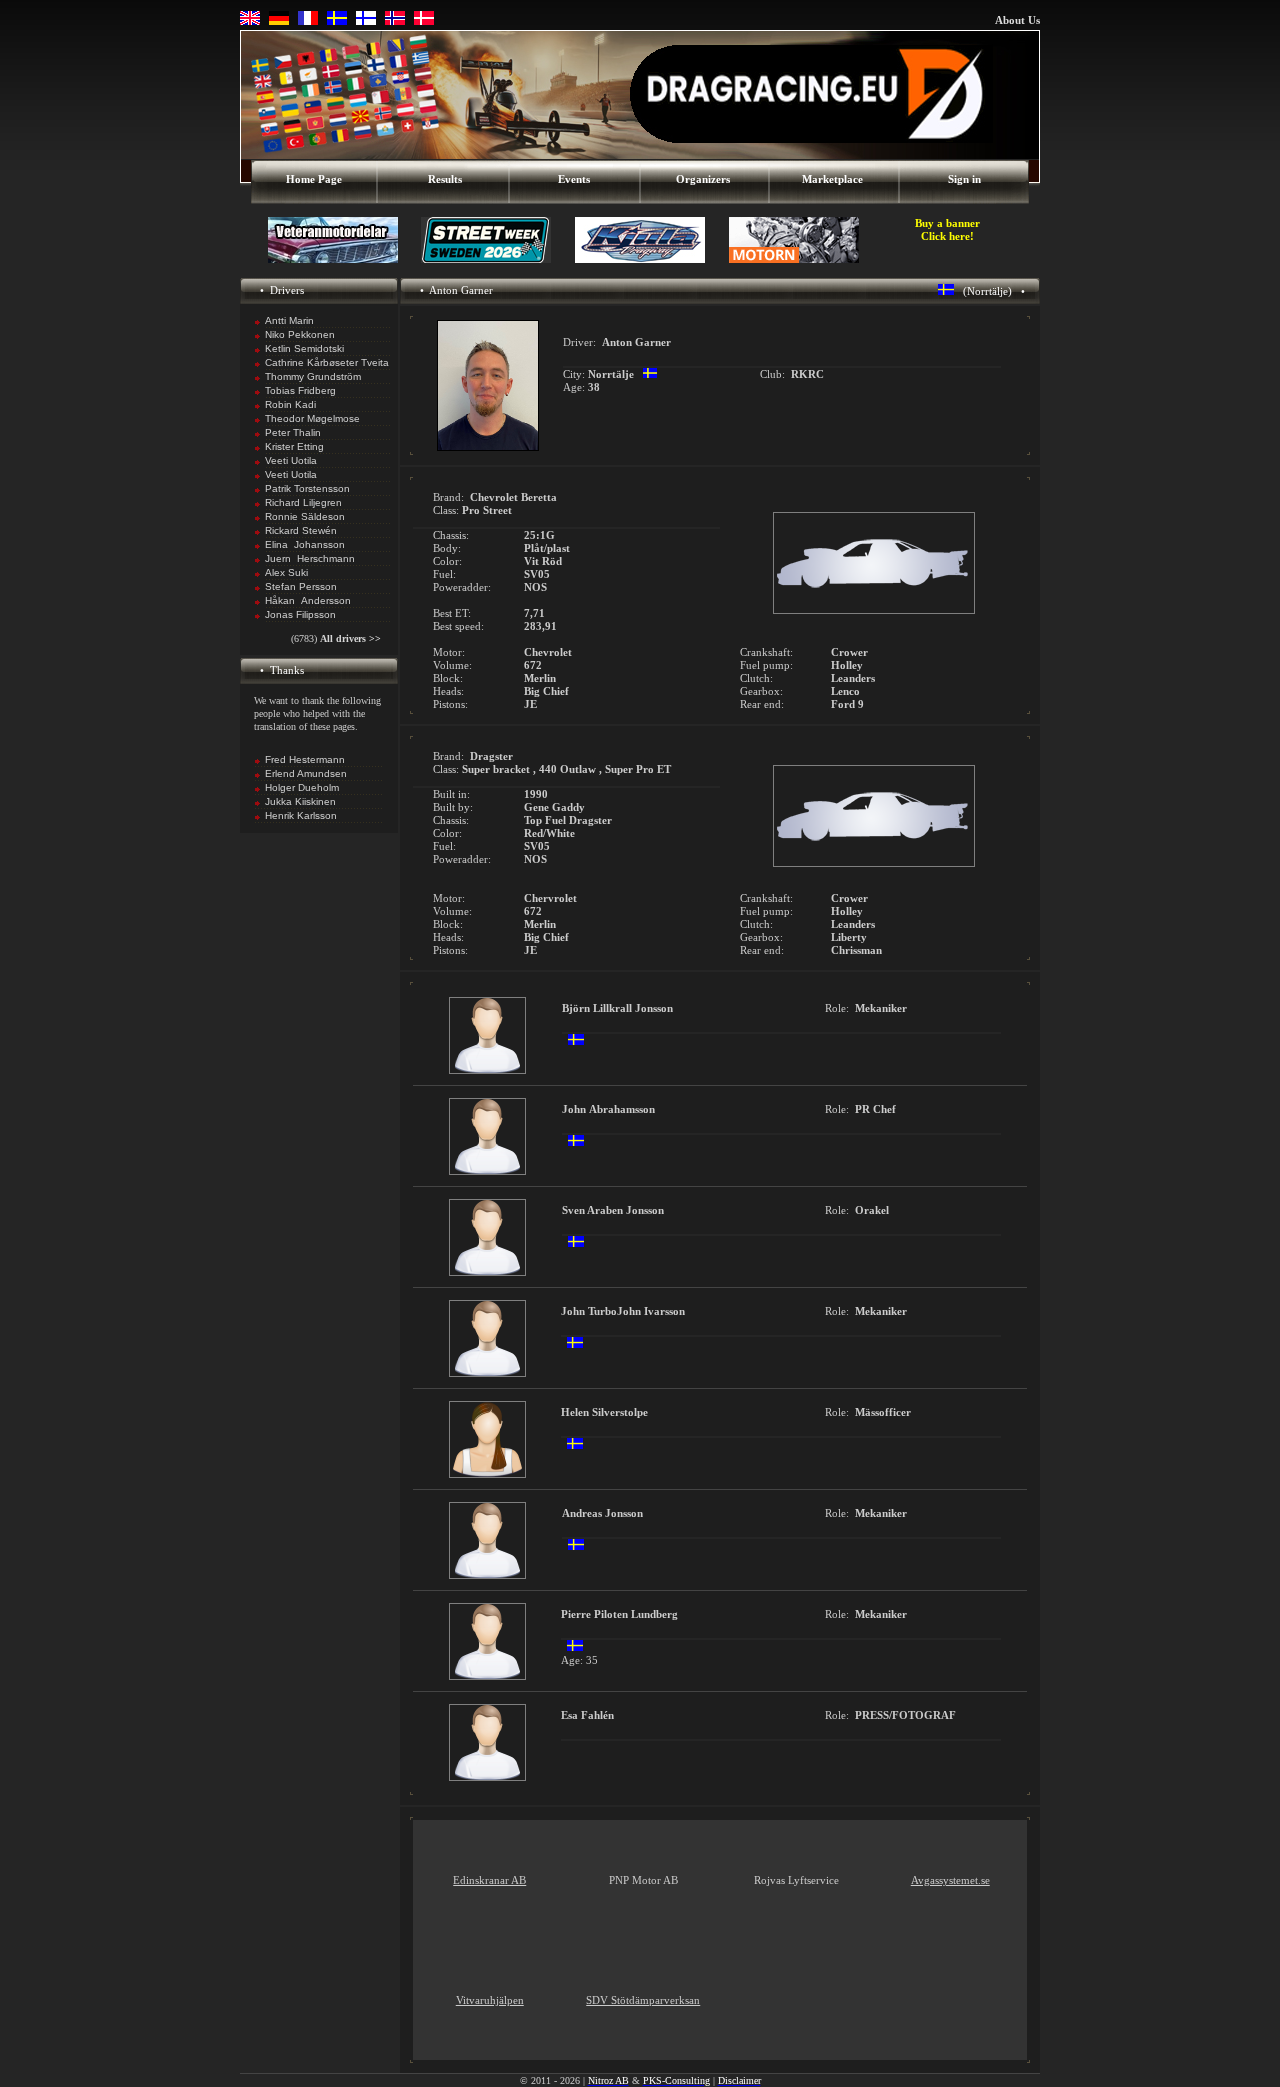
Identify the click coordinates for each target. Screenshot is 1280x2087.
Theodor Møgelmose (312, 418)
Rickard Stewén (301, 530)
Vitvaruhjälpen (490, 2000)
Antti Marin (289, 320)
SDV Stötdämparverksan (643, 2000)
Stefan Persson (301, 586)
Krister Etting (294, 446)
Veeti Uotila (291, 460)
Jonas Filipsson (300, 614)
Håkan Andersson (308, 600)
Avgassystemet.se (950, 1880)
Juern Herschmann (310, 558)
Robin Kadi (290, 404)
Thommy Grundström (313, 376)
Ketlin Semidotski (304, 348)
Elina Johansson (305, 544)
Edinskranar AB (489, 1880)
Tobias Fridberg (300, 390)
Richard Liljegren (303, 502)
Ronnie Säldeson (305, 516)
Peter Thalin (293, 432)
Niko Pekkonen (300, 334)
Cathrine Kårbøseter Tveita (327, 362)
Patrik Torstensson (307, 488)
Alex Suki (286, 572)
